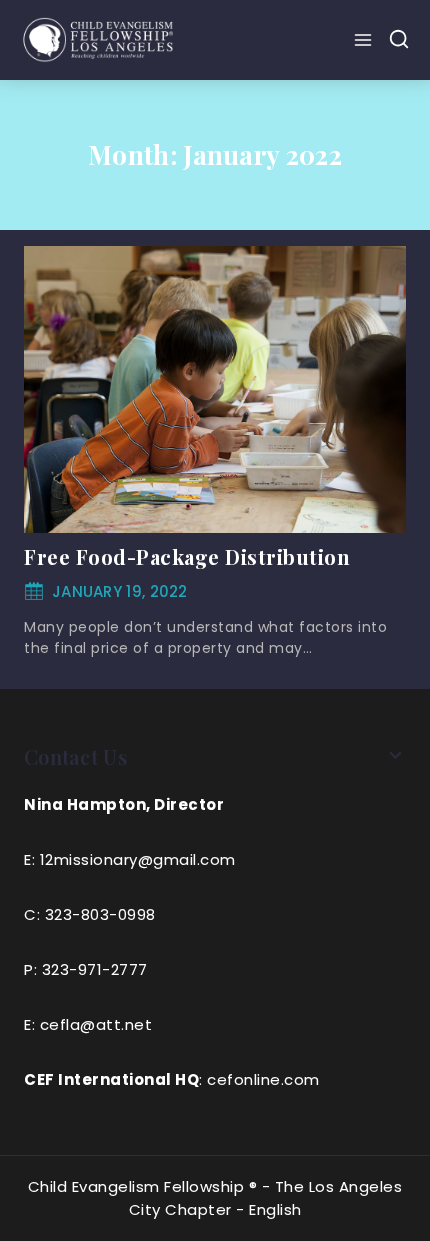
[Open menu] (365, 40)
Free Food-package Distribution (187, 556)
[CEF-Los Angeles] (99, 39)
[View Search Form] (399, 40)
